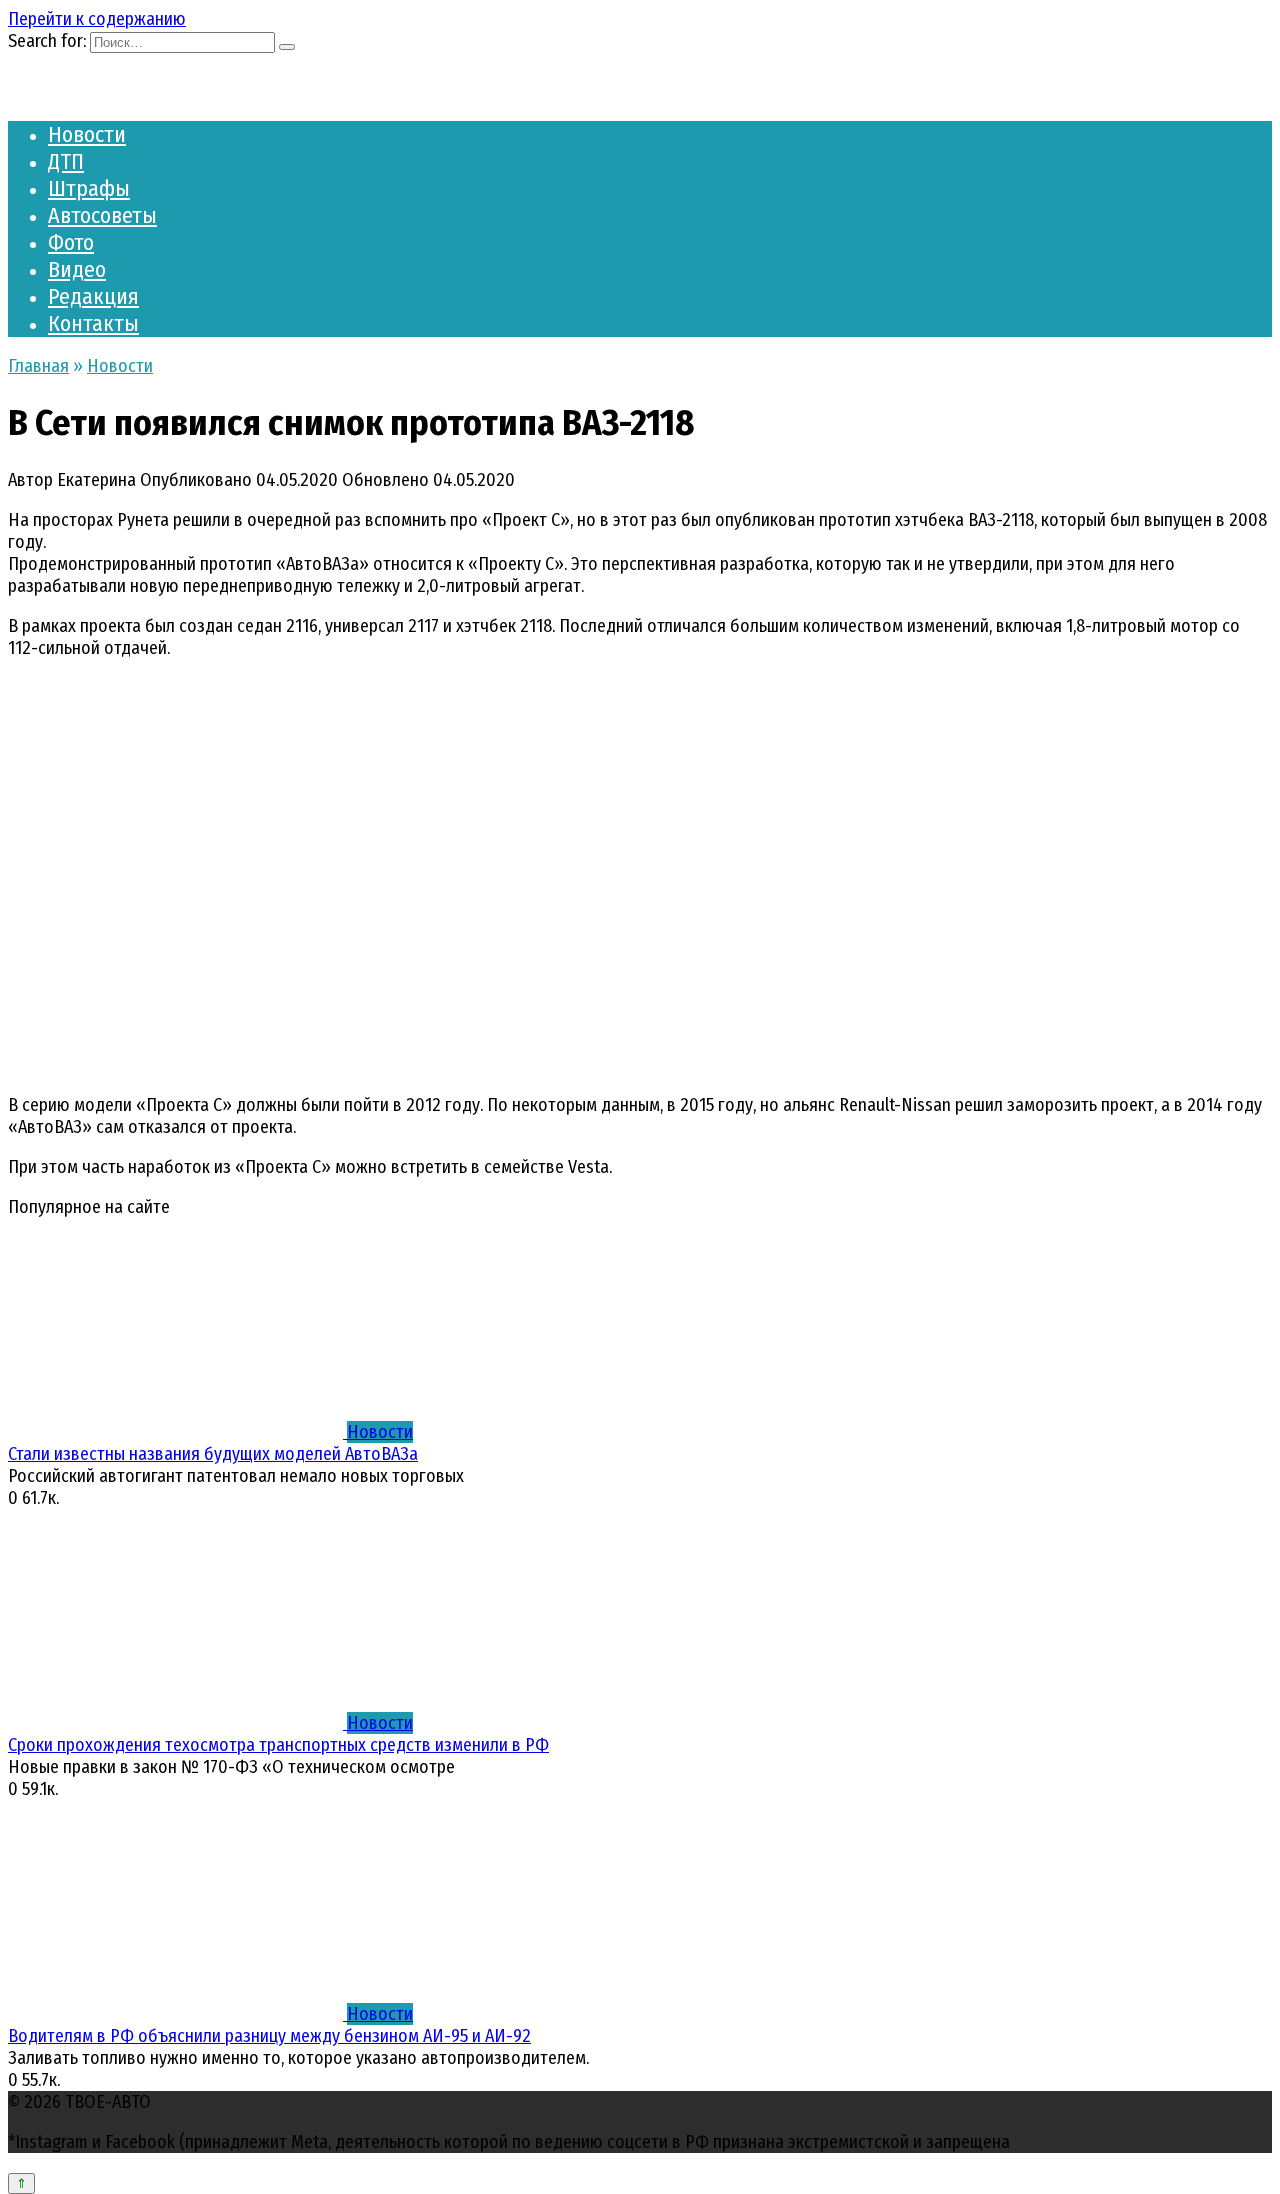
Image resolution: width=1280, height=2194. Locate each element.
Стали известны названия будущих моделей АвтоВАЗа (213, 1454)
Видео (77, 269)
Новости (87, 134)
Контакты (93, 323)
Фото (71, 242)
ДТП (66, 161)
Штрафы (89, 188)
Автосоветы (102, 215)
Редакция (93, 296)
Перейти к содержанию (97, 19)
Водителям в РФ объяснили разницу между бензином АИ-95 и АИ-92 (269, 2036)
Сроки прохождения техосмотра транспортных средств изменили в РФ (278, 1745)
